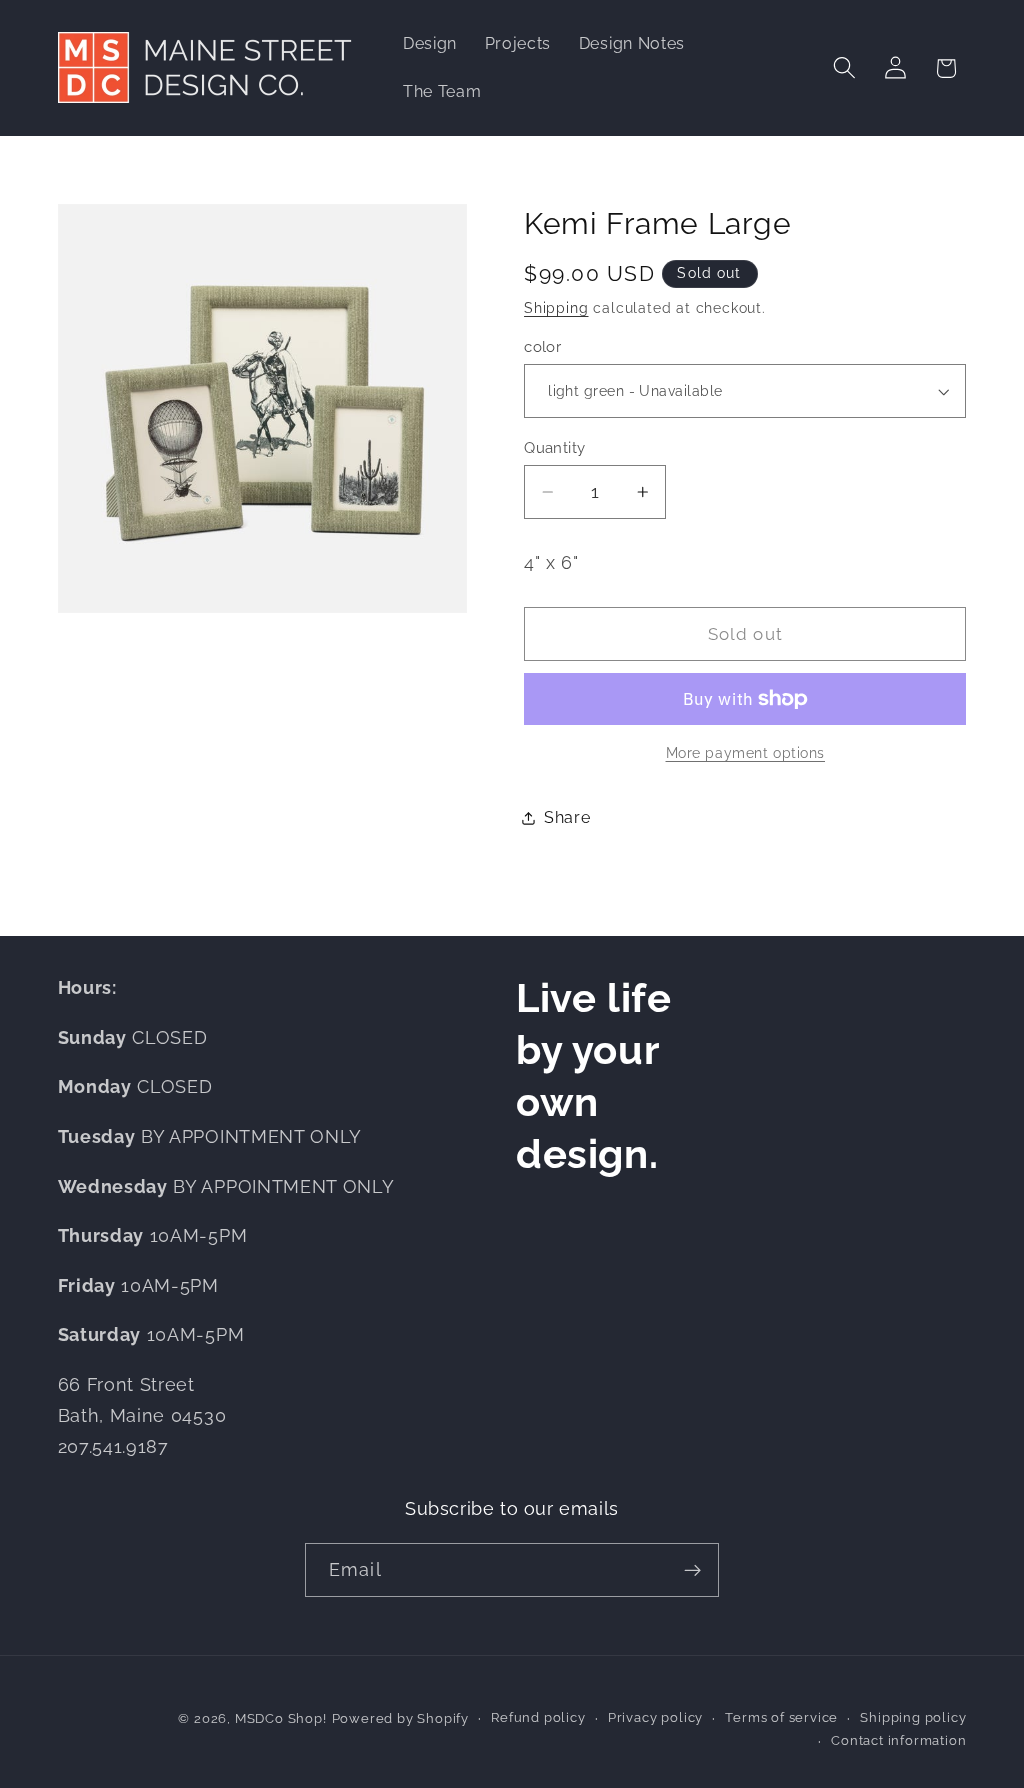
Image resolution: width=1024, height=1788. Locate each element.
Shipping (556, 308)
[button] (844, 68)
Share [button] (567, 817)
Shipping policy (913, 1717)
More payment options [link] (746, 753)
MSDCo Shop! (281, 1718)
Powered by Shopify (401, 1718)
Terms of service (781, 1717)
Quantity (555, 447)
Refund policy (538, 1717)
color (542, 346)
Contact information (898, 1740)
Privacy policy (655, 1717)
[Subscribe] (692, 1570)
